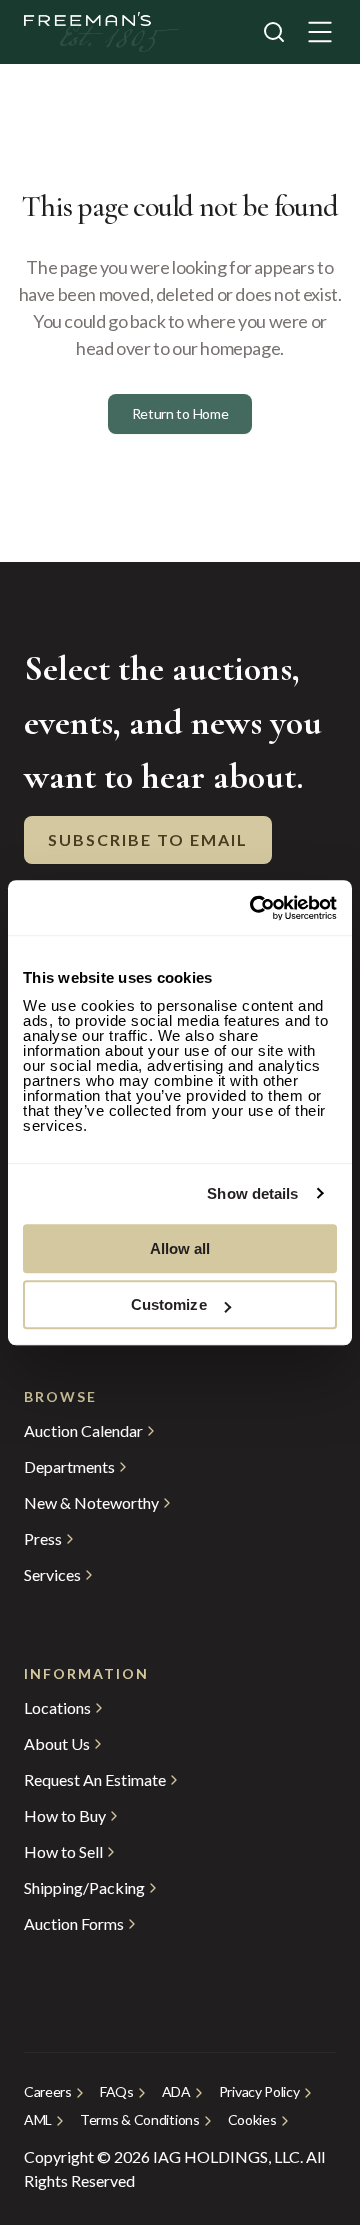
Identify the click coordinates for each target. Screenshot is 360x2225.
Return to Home (180, 413)
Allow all (180, 1248)
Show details (252, 1193)
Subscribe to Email (148, 839)
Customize (169, 1304)
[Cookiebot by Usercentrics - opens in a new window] (254, 908)
